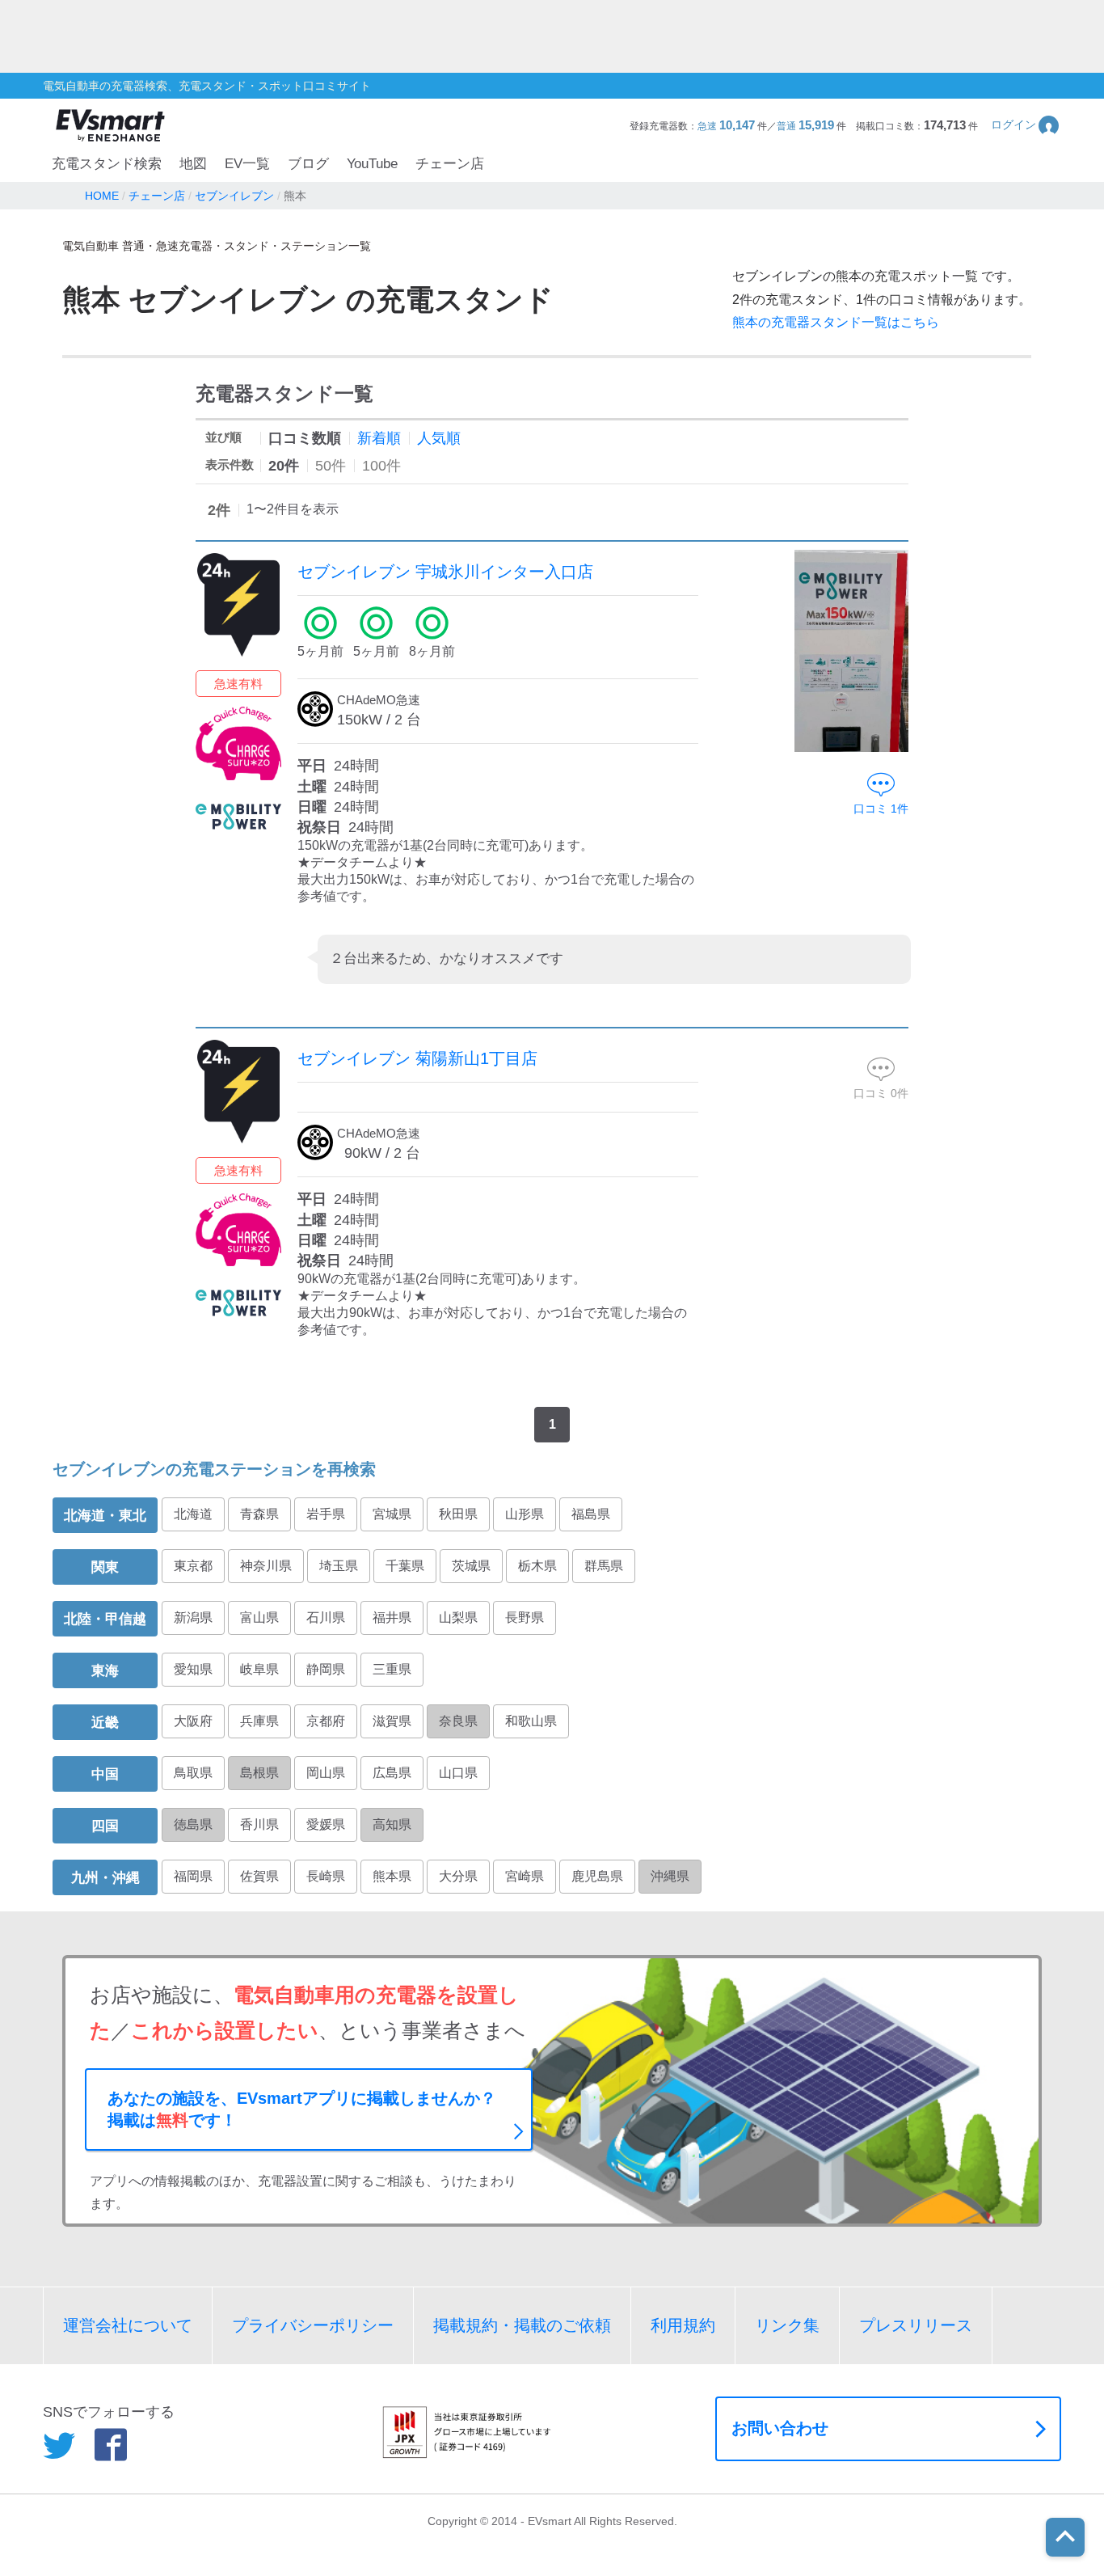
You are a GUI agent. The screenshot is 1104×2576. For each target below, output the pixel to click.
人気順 (439, 438)
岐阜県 (259, 1669)
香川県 (259, 1824)
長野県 (525, 1617)
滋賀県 (392, 1721)
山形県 (525, 1514)
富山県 (259, 1617)
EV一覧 (247, 164)
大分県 (458, 1876)
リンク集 (787, 2325)
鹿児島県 (597, 1876)
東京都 (193, 1566)
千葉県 (405, 1566)
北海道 (193, 1514)
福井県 (392, 1617)
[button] (1026, 125)
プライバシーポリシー (313, 2325)
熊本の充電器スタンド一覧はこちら (836, 322)
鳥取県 (193, 1773)
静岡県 (326, 1669)
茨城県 (471, 1566)
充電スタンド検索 (107, 164)
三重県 (392, 1669)
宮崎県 (525, 1876)
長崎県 (326, 1876)
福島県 (591, 1514)
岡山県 (326, 1773)
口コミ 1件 (881, 809)
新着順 (379, 438)
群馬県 (604, 1566)
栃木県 (537, 1566)
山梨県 (458, 1617)
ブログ (308, 164)
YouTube (372, 164)
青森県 (259, 1514)
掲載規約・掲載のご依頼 (522, 2325)
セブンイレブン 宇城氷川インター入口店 (445, 572)
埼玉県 (339, 1566)
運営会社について (128, 2325)
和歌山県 (531, 1721)
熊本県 (392, 1876)
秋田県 (458, 1514)
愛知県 (193, 1669)
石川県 (326, 1617)
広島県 (392, 1773)
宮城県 (392, 1514)
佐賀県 (259, 1876)
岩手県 (326, 1514)
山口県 (458, 1773)
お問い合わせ (780, 2428)
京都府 (326, 1721)
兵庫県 (259, 1721)
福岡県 (193, 1876)
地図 (193, 164)
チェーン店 (450, 164)
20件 (284, 466)
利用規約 (683, 2325)
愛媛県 (326, 1824)
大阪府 (193, 1721)
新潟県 (193, 1617)
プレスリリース (916, 2325)
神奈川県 (266, 1566)
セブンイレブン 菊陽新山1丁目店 (417, 1058)
